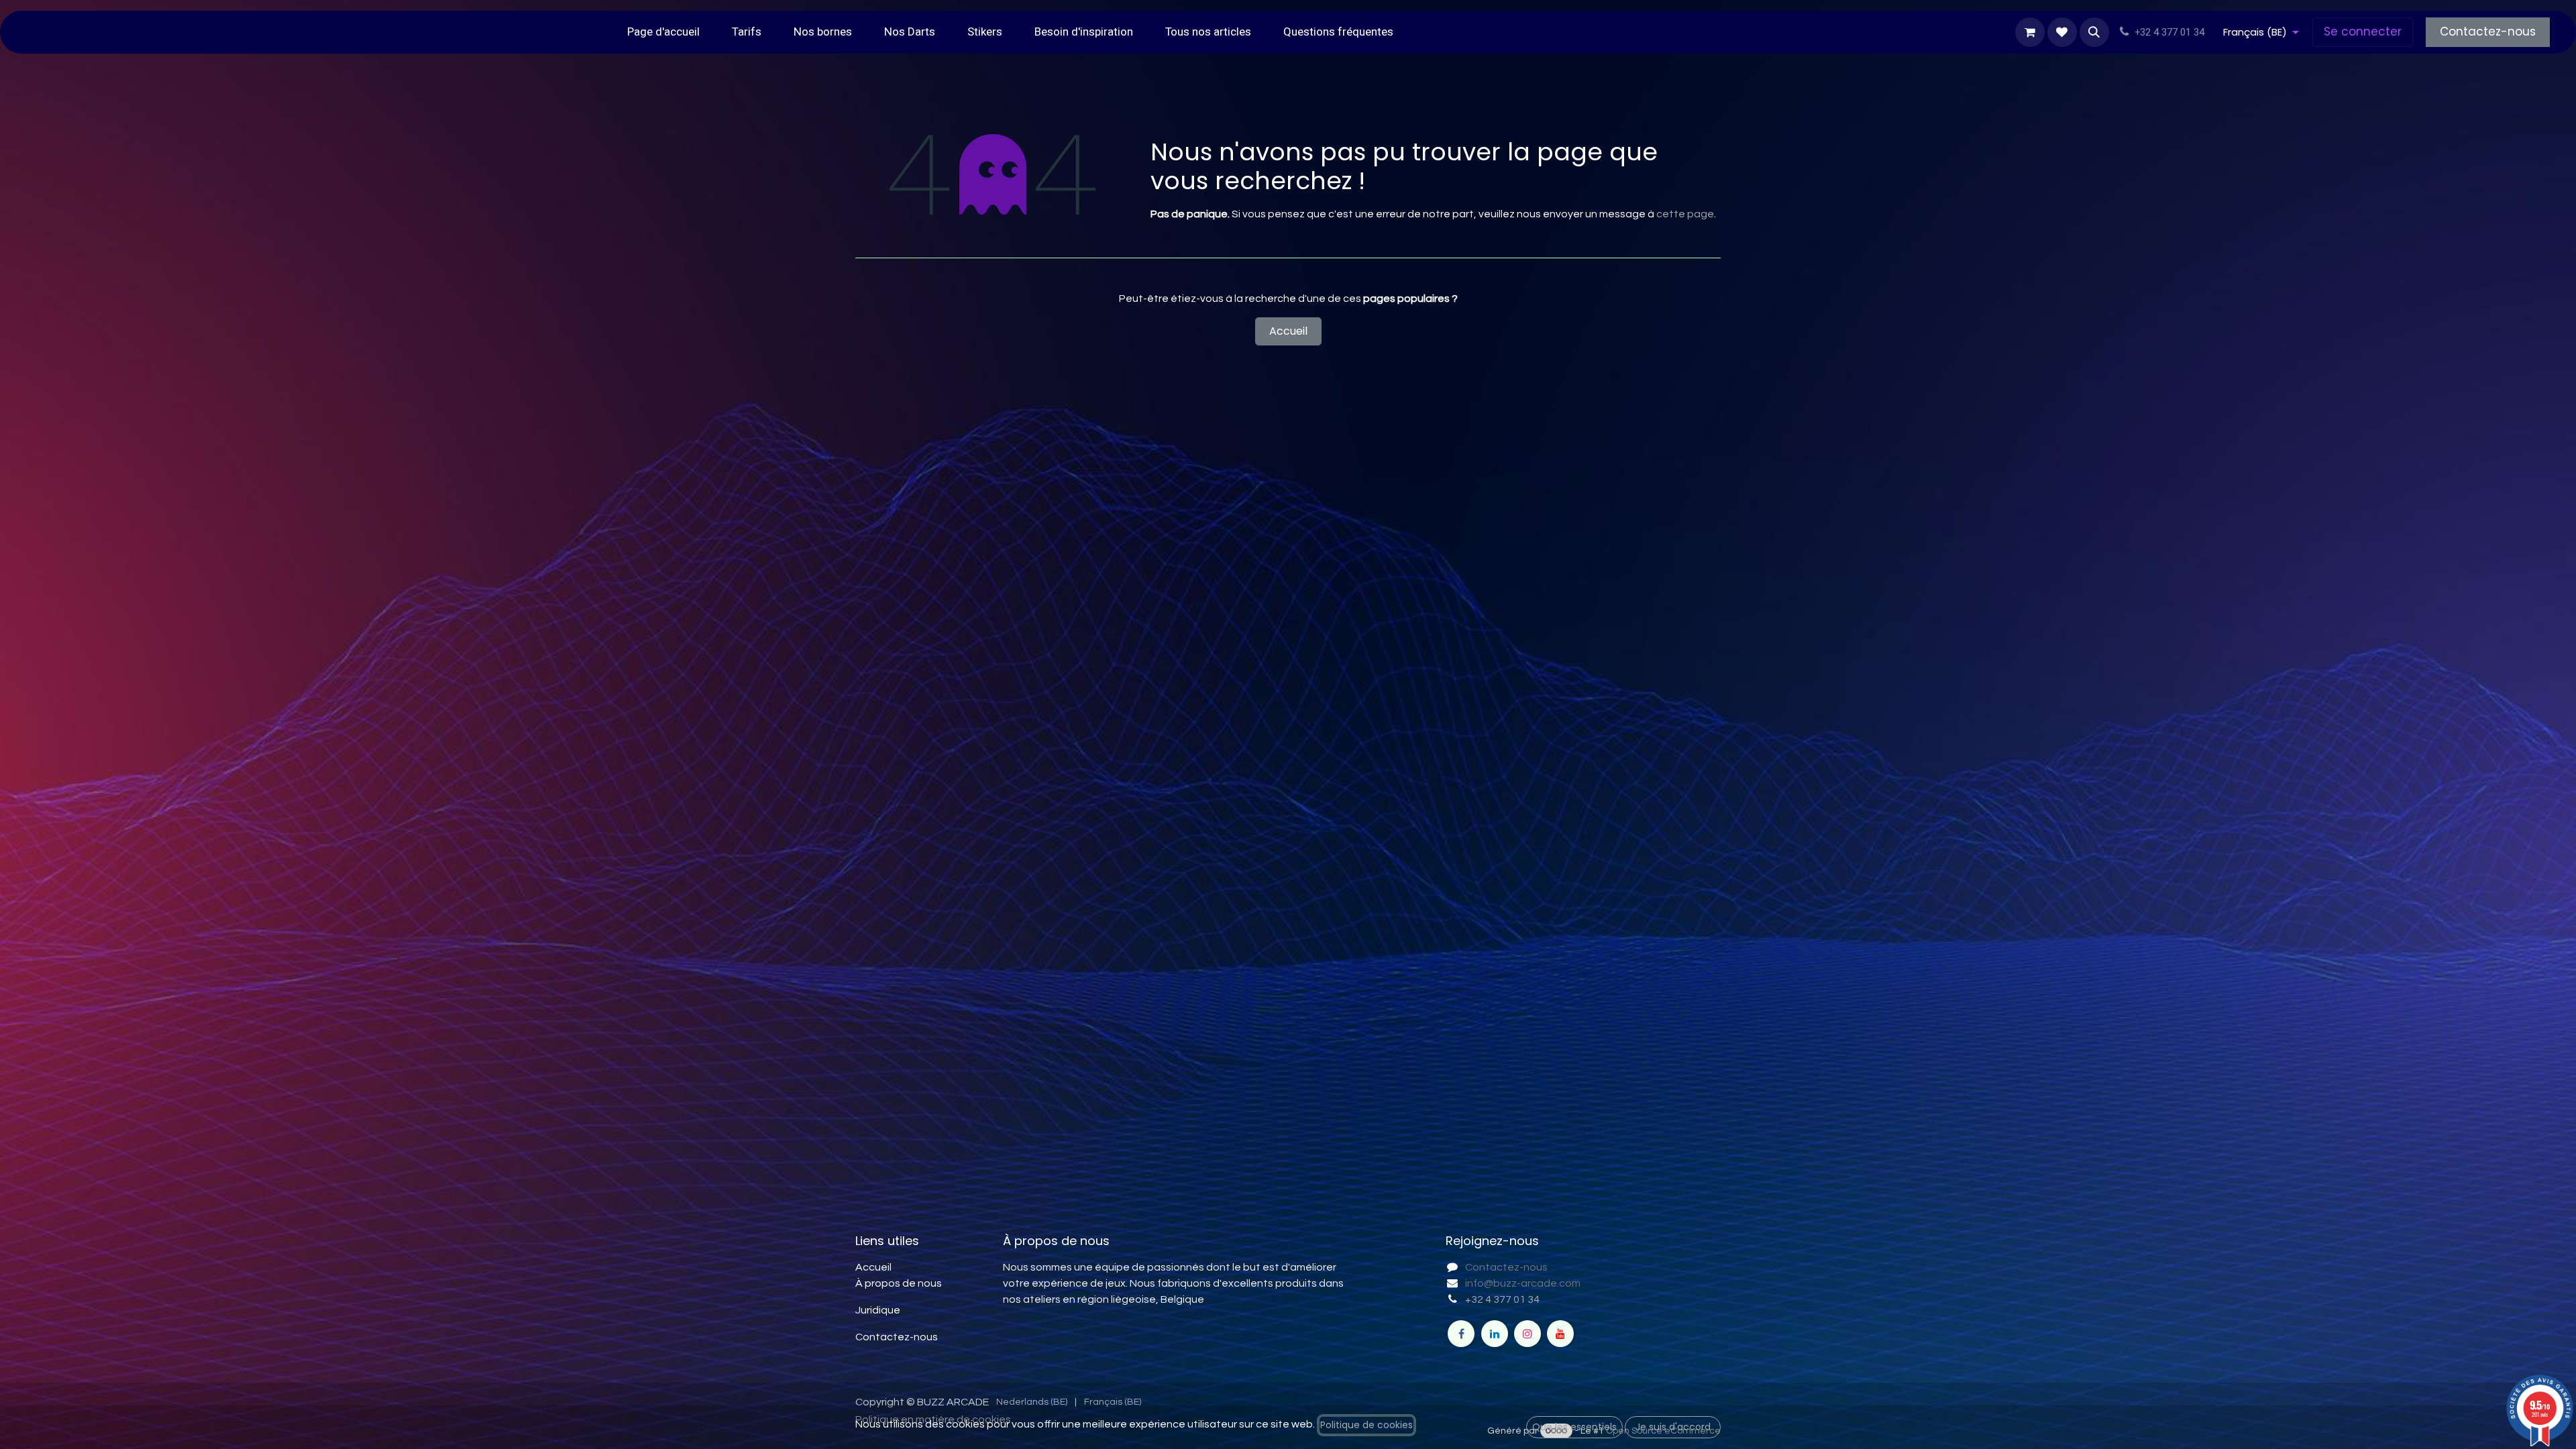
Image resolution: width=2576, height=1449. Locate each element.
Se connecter (2363, 32)
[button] (2094, 32)
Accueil (1288, 331)
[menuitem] (663, 32)
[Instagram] (1527, 1334)
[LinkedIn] (1495, 1334)
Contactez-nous (2488, 32)
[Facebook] (1461, 1334)
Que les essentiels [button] (1574, 1427)
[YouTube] (1560, 1334)
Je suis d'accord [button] (1673, 1427)
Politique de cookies (1366, 1425)
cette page (1685, 214)
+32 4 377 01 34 (1502, 1299)
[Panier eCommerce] (2030, 32)
